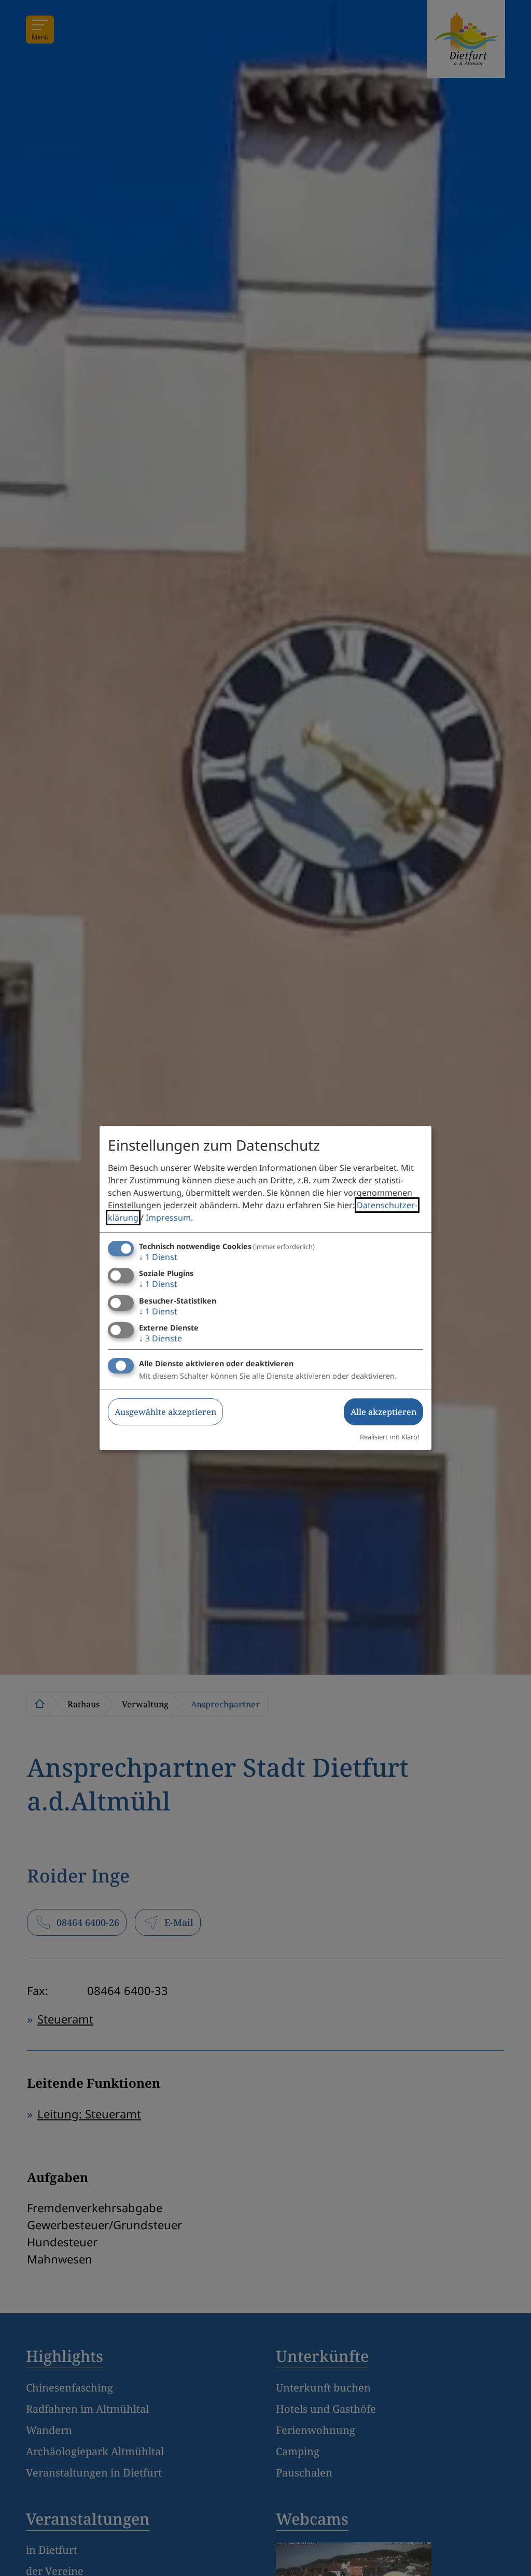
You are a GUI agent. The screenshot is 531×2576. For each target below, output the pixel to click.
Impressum (168, 1218)
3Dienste (160, 1338)
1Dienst (158, 1257)
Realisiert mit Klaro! (389, 1437)
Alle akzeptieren (383, 1412)
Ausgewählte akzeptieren (165, 1412)
